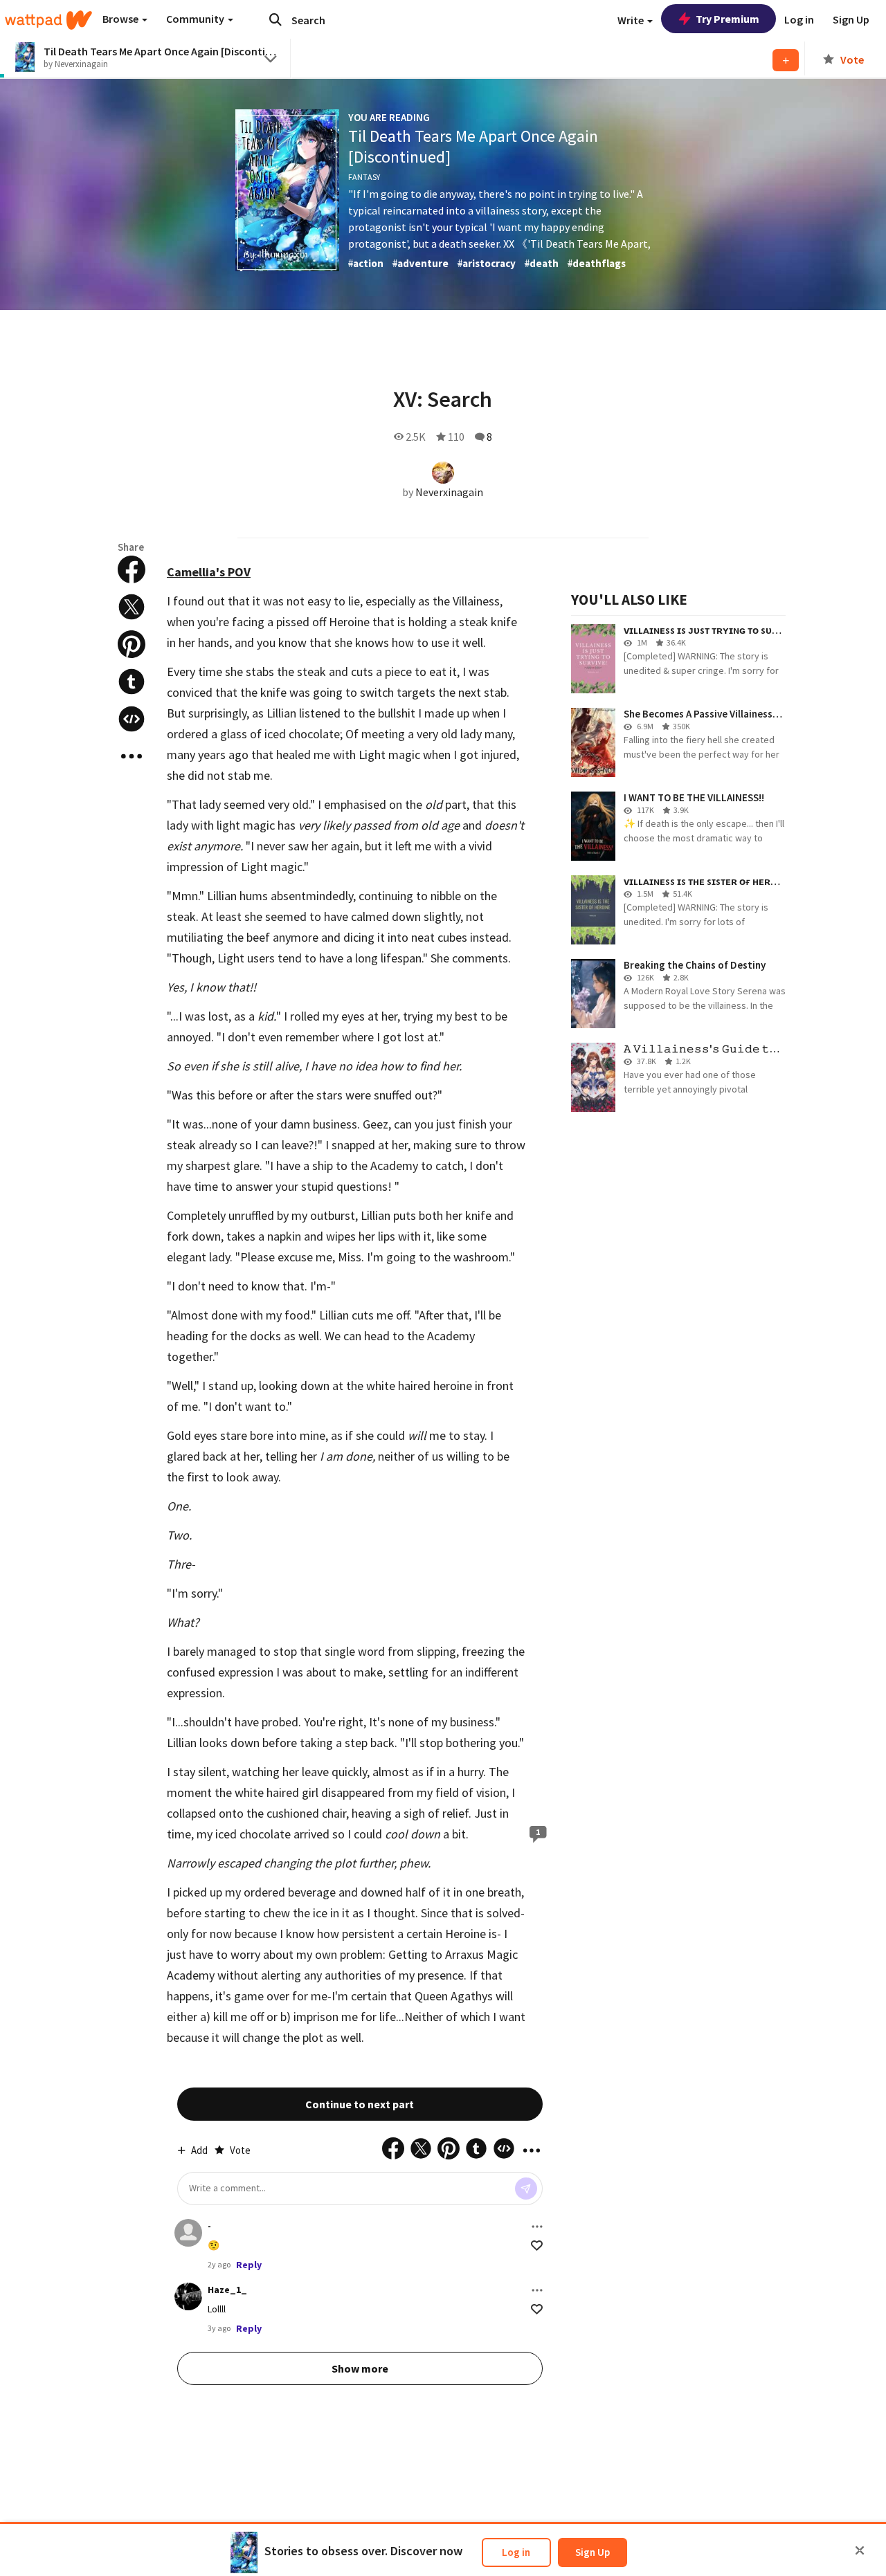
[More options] (537, 2227)
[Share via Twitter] (132, 607)
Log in (516, 2552)
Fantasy (364, 177)
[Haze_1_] (188, 2296)
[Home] (48, 20)
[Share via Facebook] (132, 569)
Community (196, 19)
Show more (360, 2368)
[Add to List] (786, 60)
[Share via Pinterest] (132, 644)
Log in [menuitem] (799, 19)
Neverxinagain (449, 492)
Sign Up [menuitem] (851, 19)
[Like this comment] (537, 2246)
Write (632, 20)
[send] (526, 2189)
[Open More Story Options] (132, 756)
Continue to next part (360, 2104)
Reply (249, 2265)
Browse (121, 19)
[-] (188, 2233)
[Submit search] (275, 19)
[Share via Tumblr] (132, 682)
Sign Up (593, 2552)
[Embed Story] (132, 719)
